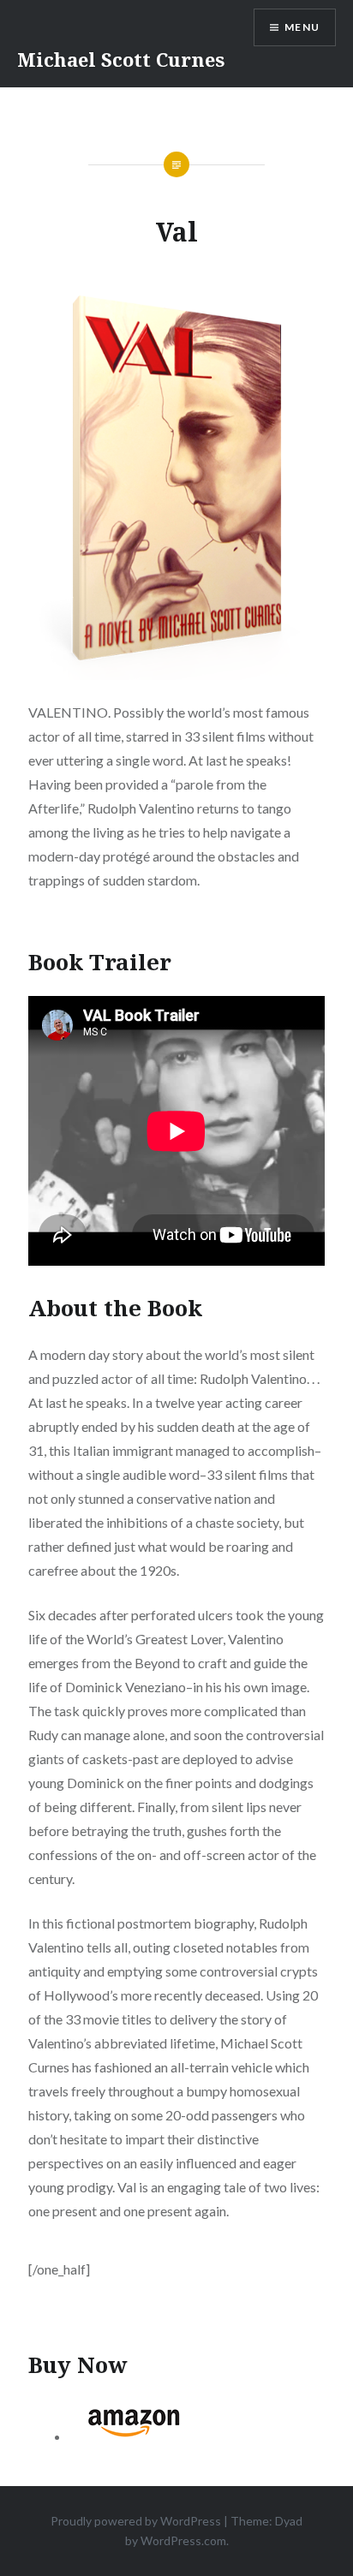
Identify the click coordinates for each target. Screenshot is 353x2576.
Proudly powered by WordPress (136, 2521)
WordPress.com (183, 2540)
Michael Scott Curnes (121, 59)
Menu (302, 27)
